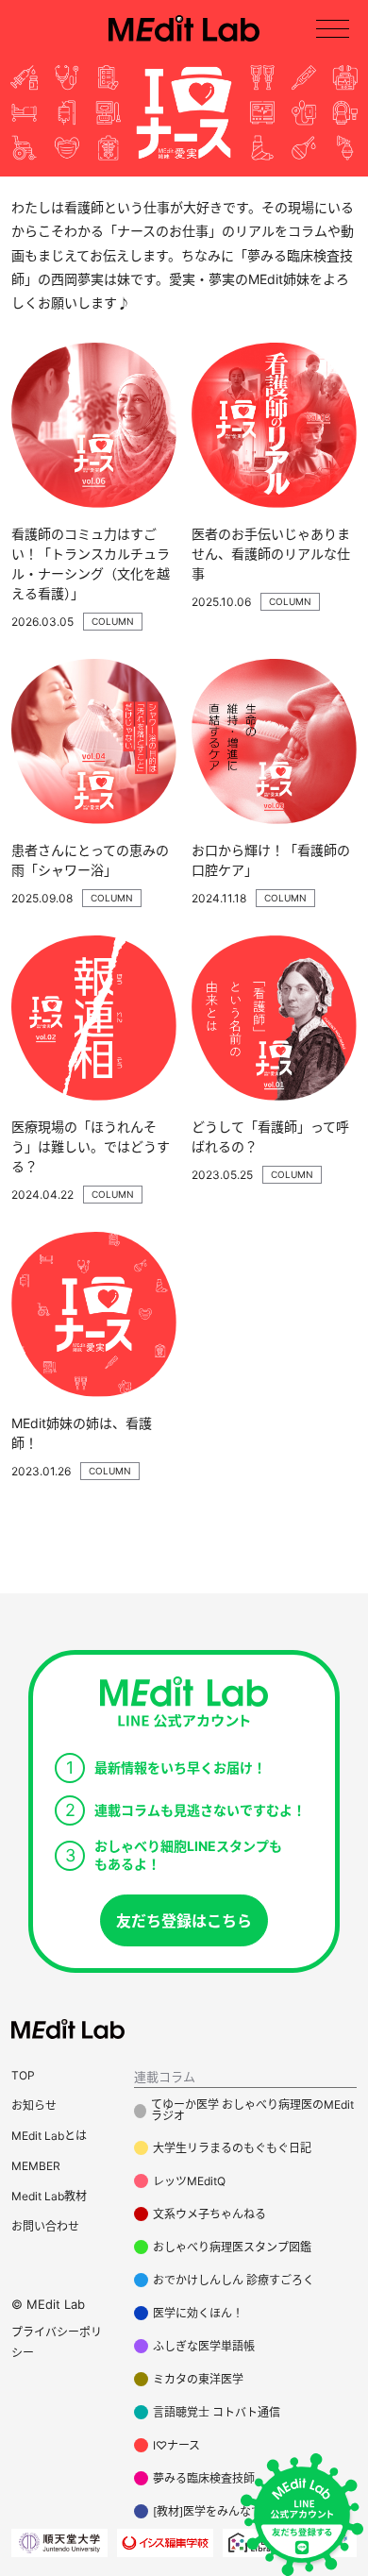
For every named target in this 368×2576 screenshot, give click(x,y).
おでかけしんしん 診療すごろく (234, 2280)
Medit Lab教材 (49, 2196)
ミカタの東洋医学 (198, 2379)
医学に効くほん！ (198, 2313)
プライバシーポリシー (57, 2342)
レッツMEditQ (189, 2181)
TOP (23, 2075)
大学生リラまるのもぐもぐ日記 (232, 2148)
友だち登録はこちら (184, 1921)
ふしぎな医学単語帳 (204, 2346)
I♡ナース (176, 2445)
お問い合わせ (45, 2226)
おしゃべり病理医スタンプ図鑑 (232, 2247)
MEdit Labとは (49, 2136)
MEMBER (36, 2166)
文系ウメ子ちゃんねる (209, 2214)
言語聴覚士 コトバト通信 (217, 2412)
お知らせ (34, 2105)
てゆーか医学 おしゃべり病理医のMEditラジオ (252, 2111)
